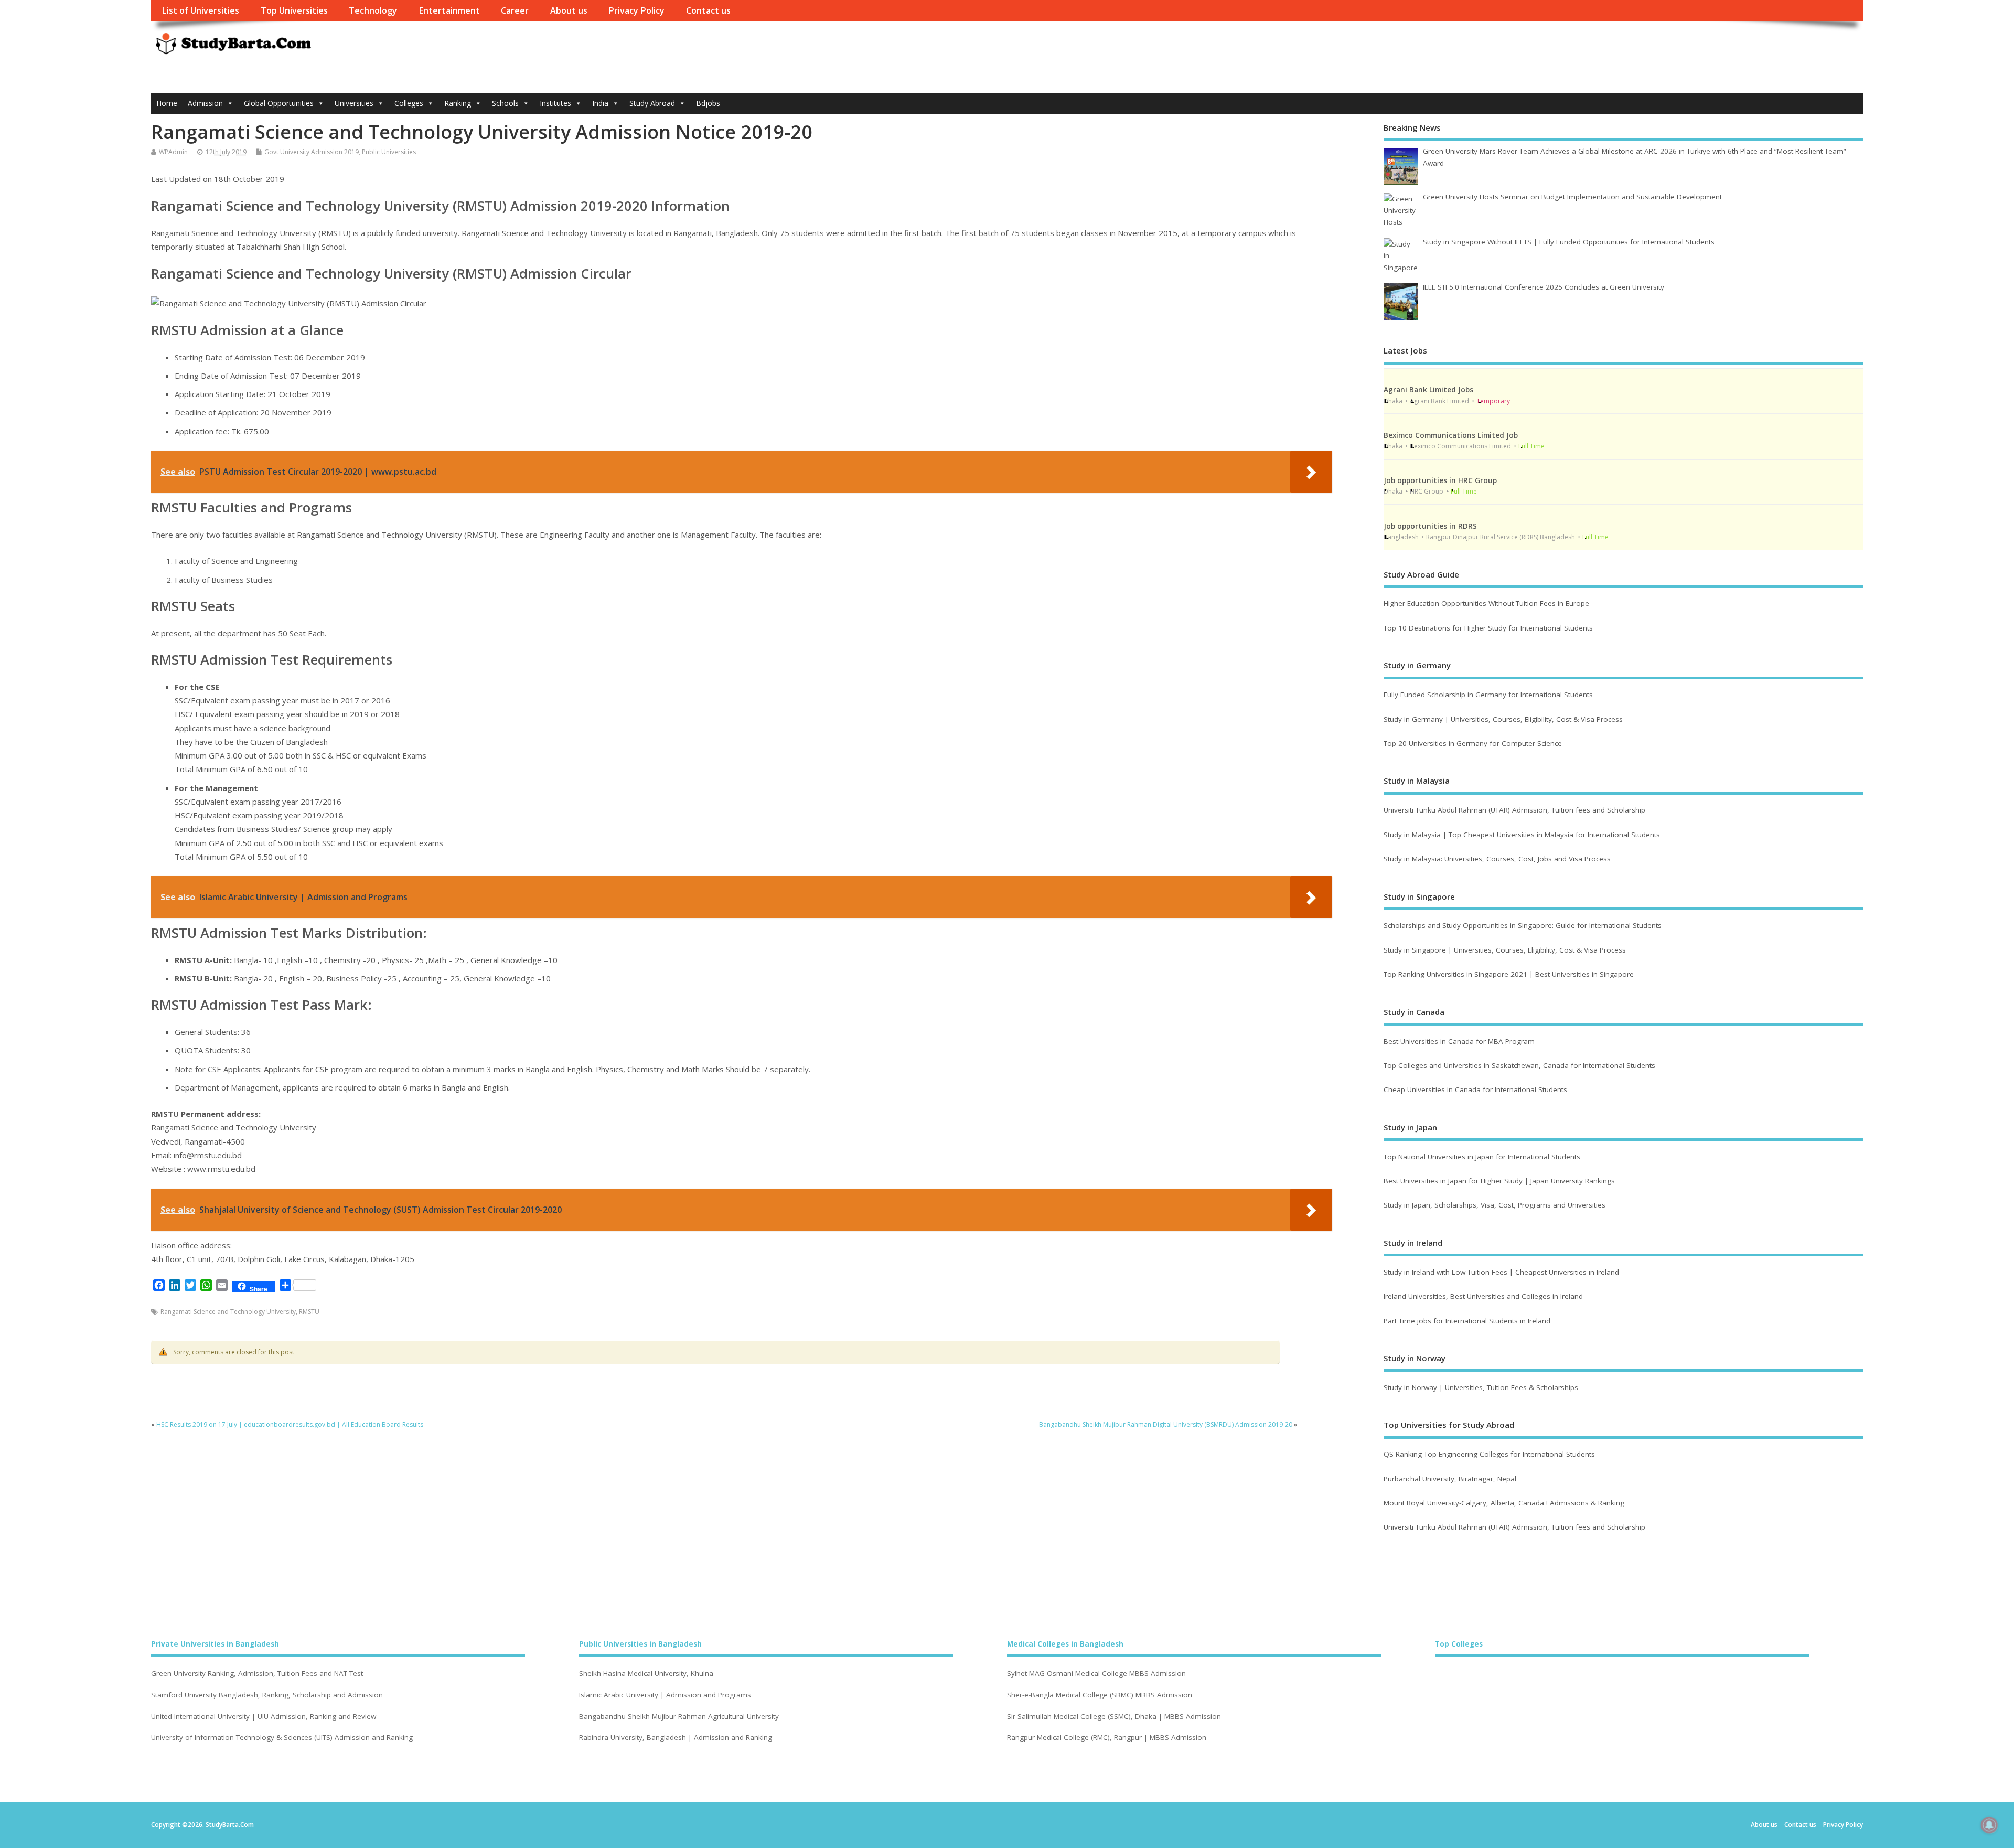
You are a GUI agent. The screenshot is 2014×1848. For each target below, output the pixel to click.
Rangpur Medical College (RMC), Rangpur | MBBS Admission (1107, 1738)
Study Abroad (652, 103)
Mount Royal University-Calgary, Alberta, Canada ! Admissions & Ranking (1504, 1503)
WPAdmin (173, 152)
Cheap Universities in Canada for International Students (1475, 1089)
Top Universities (294, 10)
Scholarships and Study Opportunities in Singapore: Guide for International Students (1523, 925)
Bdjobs (708, 103)
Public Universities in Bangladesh (640, 1644)
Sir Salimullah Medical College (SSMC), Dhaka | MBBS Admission (1114, 1717)
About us (569, 10)
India (600, 103)
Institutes (555, 103)
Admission (205, 103)
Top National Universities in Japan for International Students (1482, 1157)
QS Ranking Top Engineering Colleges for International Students (1489, 1454)
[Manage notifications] (1989, 1825)
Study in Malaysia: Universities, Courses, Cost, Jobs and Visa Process (1497, 859)
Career (515, 10)
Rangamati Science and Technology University (228, 1312)
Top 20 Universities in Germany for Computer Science (1473, 743)
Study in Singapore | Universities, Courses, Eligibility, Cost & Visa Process (1505, 950)
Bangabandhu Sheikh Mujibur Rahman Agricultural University (679, 1717)
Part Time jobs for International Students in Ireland (1467, 1321)
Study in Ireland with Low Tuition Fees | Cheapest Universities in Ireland (1502, 1272)
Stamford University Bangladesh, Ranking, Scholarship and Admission (267, 1695)
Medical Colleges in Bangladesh (1065, 1644)
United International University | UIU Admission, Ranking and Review (264, 1717)
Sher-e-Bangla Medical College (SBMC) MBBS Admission (1100, 1695)
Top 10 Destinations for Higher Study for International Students (1488, 628)
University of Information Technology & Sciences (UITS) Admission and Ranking (282, 1738)
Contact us (708, 10)
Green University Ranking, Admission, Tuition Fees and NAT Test (257, 1674)
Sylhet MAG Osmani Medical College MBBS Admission (1096, 1674)
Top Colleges (1459, 1644)
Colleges (409, 103)
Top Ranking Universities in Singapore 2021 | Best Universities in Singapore (1509, 974)
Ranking (458, 103)
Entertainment (449, 10)
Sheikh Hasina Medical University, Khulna (646, 1674)
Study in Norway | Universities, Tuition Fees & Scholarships (1481, 1387)
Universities (354, 103)
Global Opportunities (279, 103)
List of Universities (200, 10)
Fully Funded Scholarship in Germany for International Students (1488, 695)
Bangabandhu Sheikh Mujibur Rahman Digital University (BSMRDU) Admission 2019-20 (1166, 1424)
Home (167, 103)
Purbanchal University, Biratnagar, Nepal (1450, 1479)
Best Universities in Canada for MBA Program (1459, 1041)
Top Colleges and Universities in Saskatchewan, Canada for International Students (1519, 1065)
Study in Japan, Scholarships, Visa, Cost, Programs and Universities (1495, 1205)
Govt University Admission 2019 (312, 152)
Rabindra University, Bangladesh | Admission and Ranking (676, 1738)
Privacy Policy (636, 10)
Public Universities (389, 152)
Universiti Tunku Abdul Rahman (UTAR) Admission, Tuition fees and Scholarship (1514, 810)
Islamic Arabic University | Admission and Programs (665, 1695)
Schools (505, 103)
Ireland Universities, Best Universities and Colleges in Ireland (1483, 1296)
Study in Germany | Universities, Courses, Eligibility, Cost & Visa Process (1503, 719)
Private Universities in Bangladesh (215, 1644)
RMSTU (309, 1312)
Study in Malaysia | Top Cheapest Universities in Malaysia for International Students (1522, 835)
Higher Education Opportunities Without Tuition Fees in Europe (1486, 603)
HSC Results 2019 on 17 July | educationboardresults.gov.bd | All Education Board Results (290, 1424)
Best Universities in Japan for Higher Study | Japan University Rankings (1499, 1181)
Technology (373, 10)
